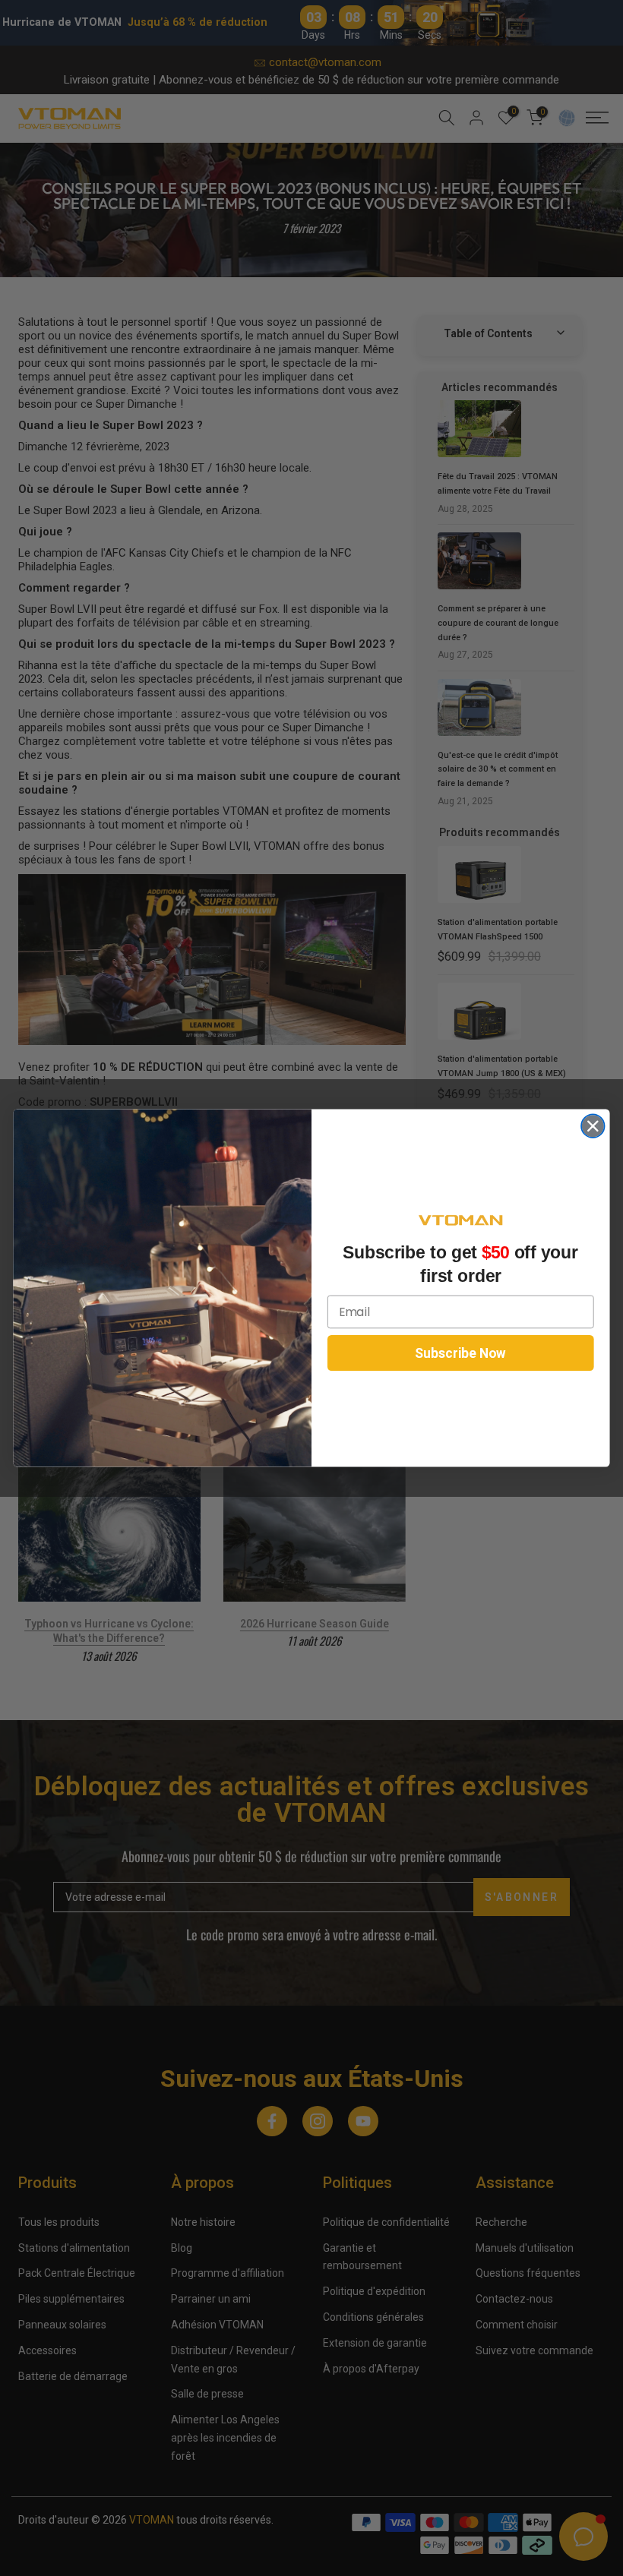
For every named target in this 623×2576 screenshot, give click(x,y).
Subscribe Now (460, 1353)
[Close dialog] (593, 1126)
